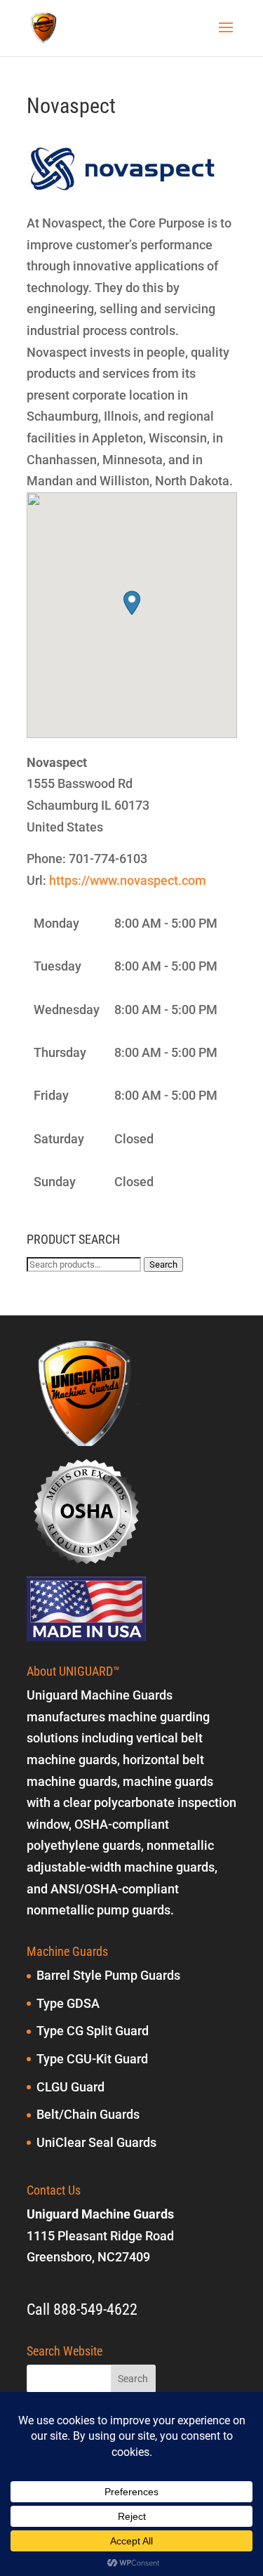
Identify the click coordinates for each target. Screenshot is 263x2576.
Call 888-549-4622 (82, 2309)
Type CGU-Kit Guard (92, 2059)
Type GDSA (68, 2003)
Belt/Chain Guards (88, 2114)
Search (163, 1264)
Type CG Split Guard (93, 2031)
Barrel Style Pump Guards (108, 1975)
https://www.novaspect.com (128, 880)
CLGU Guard (70, 2087)
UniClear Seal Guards (96, 2142)
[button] (132, 603)
